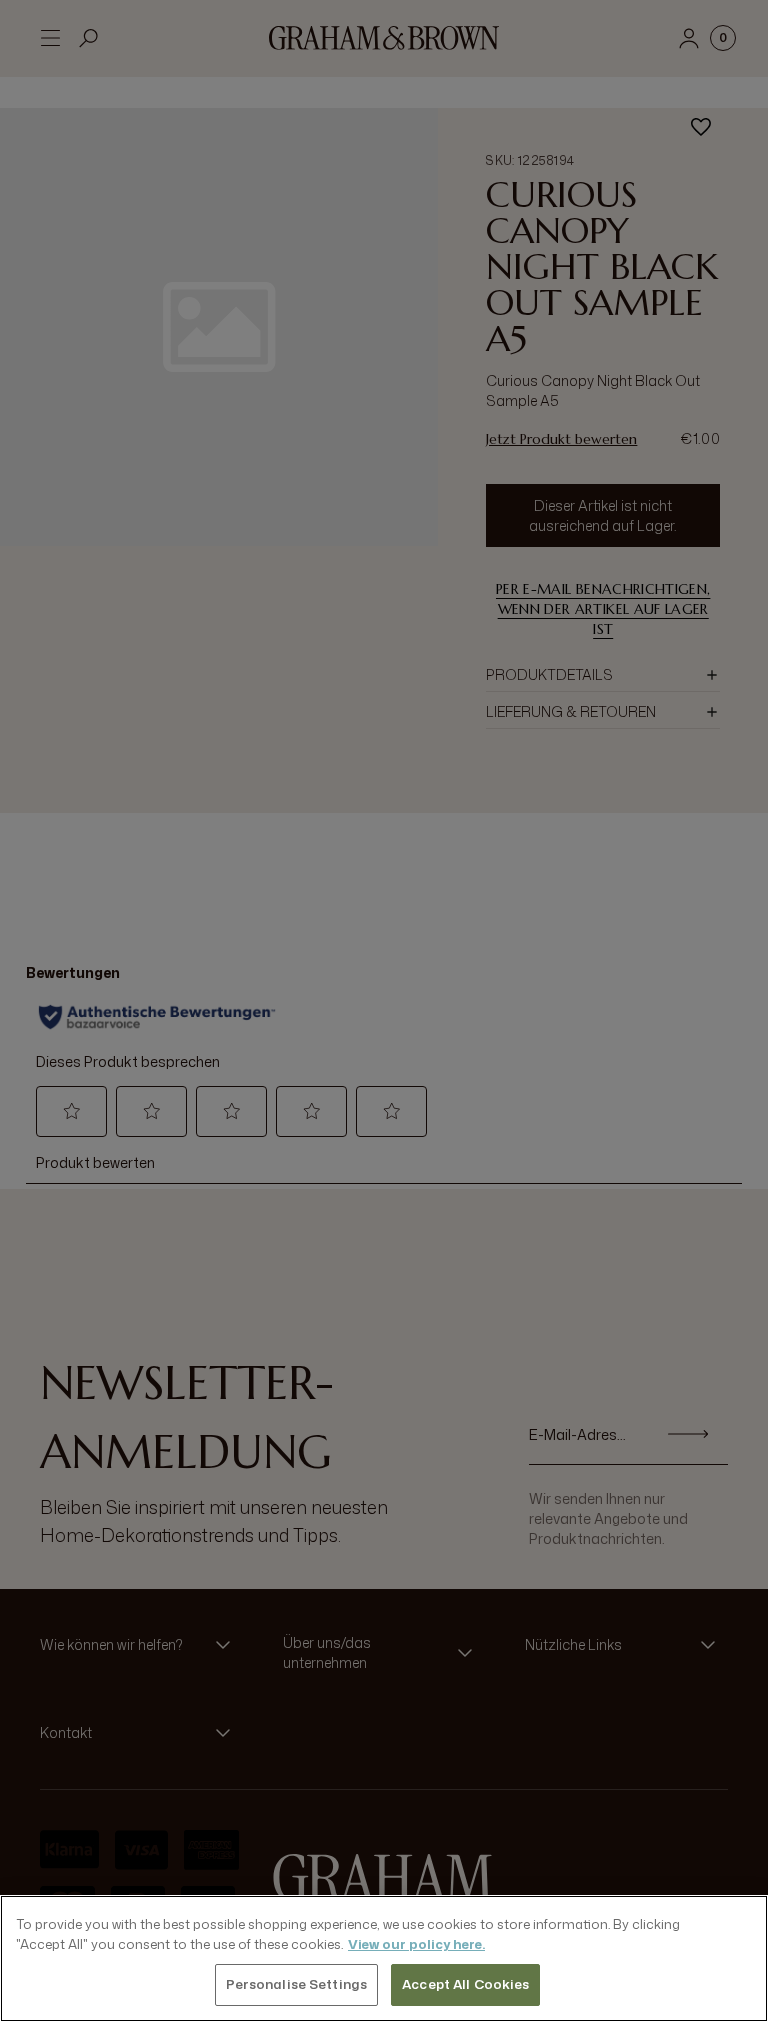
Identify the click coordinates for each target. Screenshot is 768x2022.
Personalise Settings (297, 1984)
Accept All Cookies (465, 1984)
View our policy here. (416, 1944)
